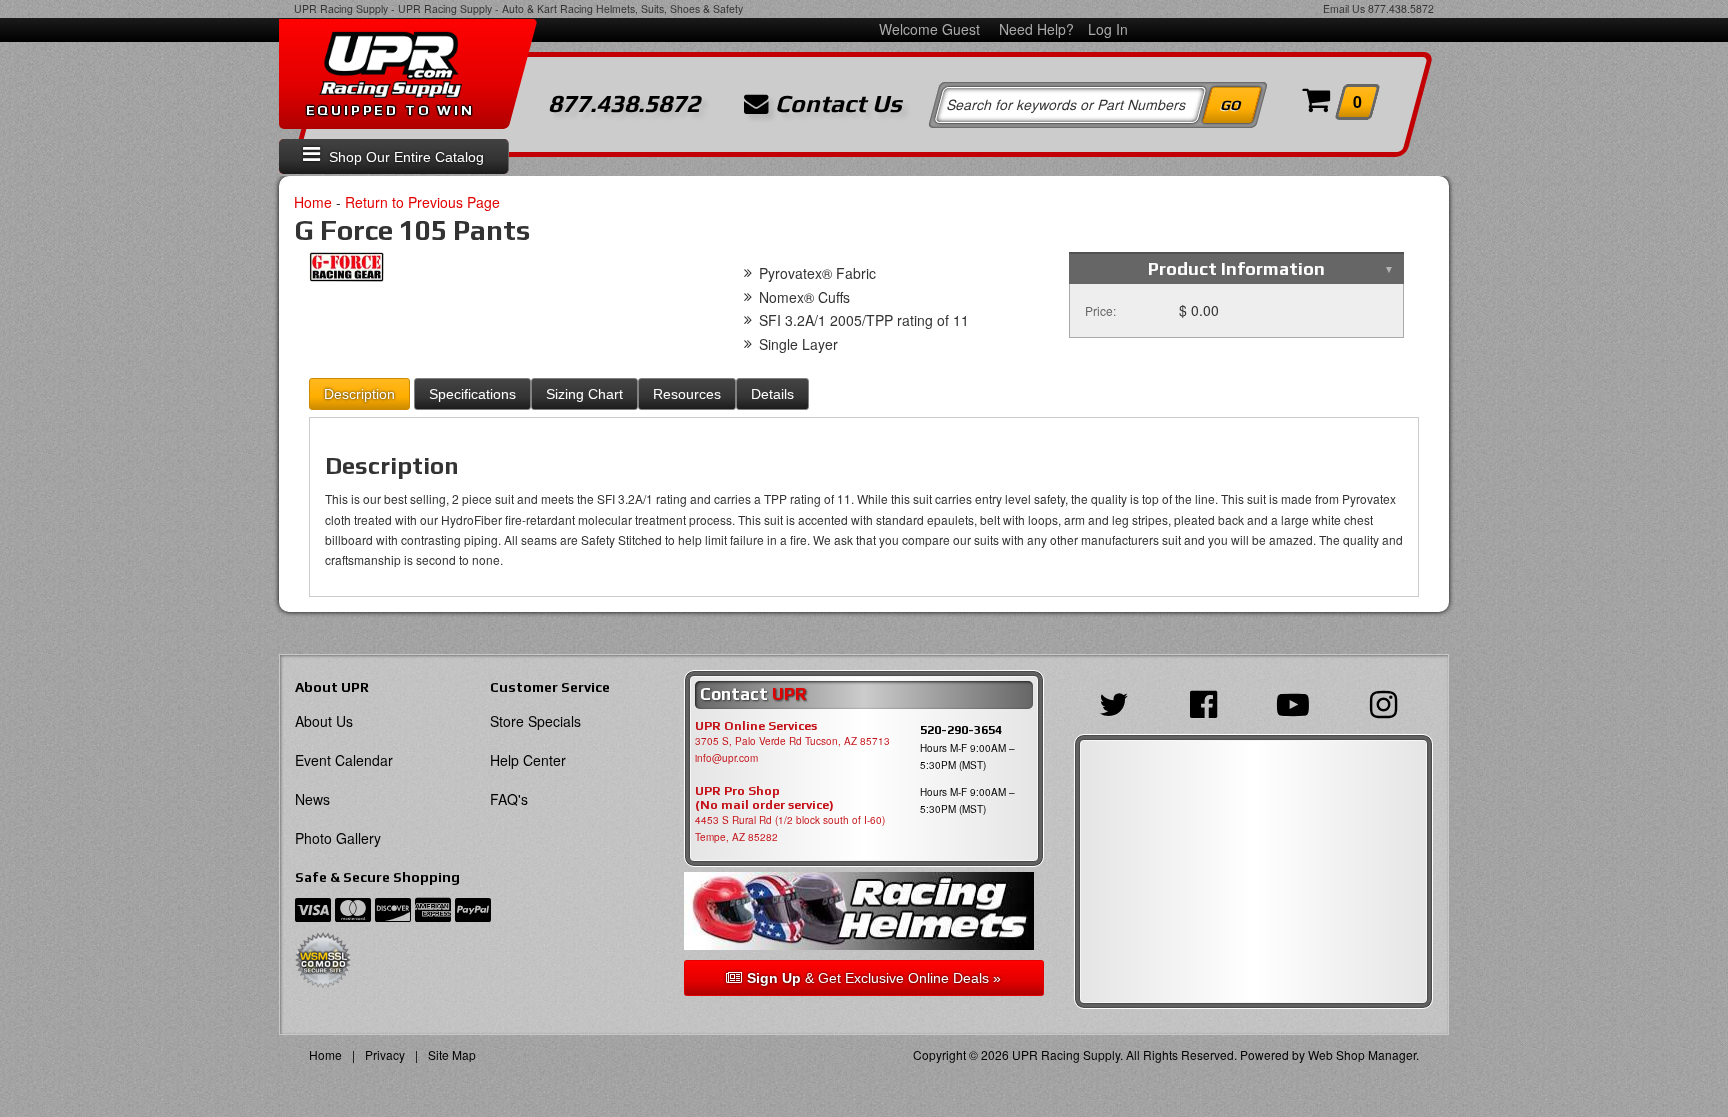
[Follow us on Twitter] (1119, 702)
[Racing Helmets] (863, 911)
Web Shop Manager (1362, 1054)
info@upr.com (726, 758)
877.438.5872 (1401, 8)
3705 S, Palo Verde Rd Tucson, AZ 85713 (792, 741)
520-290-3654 (961, 729)
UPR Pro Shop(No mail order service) (764, 798)
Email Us (1344, 8)
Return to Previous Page (422, 202)
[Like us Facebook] (1208, 702)
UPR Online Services (756, 726)
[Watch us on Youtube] (1298, 702)
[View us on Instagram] (1388, 702)
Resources (687, 394)
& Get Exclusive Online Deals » (874, 978)
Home (313, 202)
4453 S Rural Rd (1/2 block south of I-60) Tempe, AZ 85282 (790, 828)
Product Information (1236, 268)
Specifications (472, 394)
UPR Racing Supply (341, 8)
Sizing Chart (584, 394)
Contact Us (835, 104)
